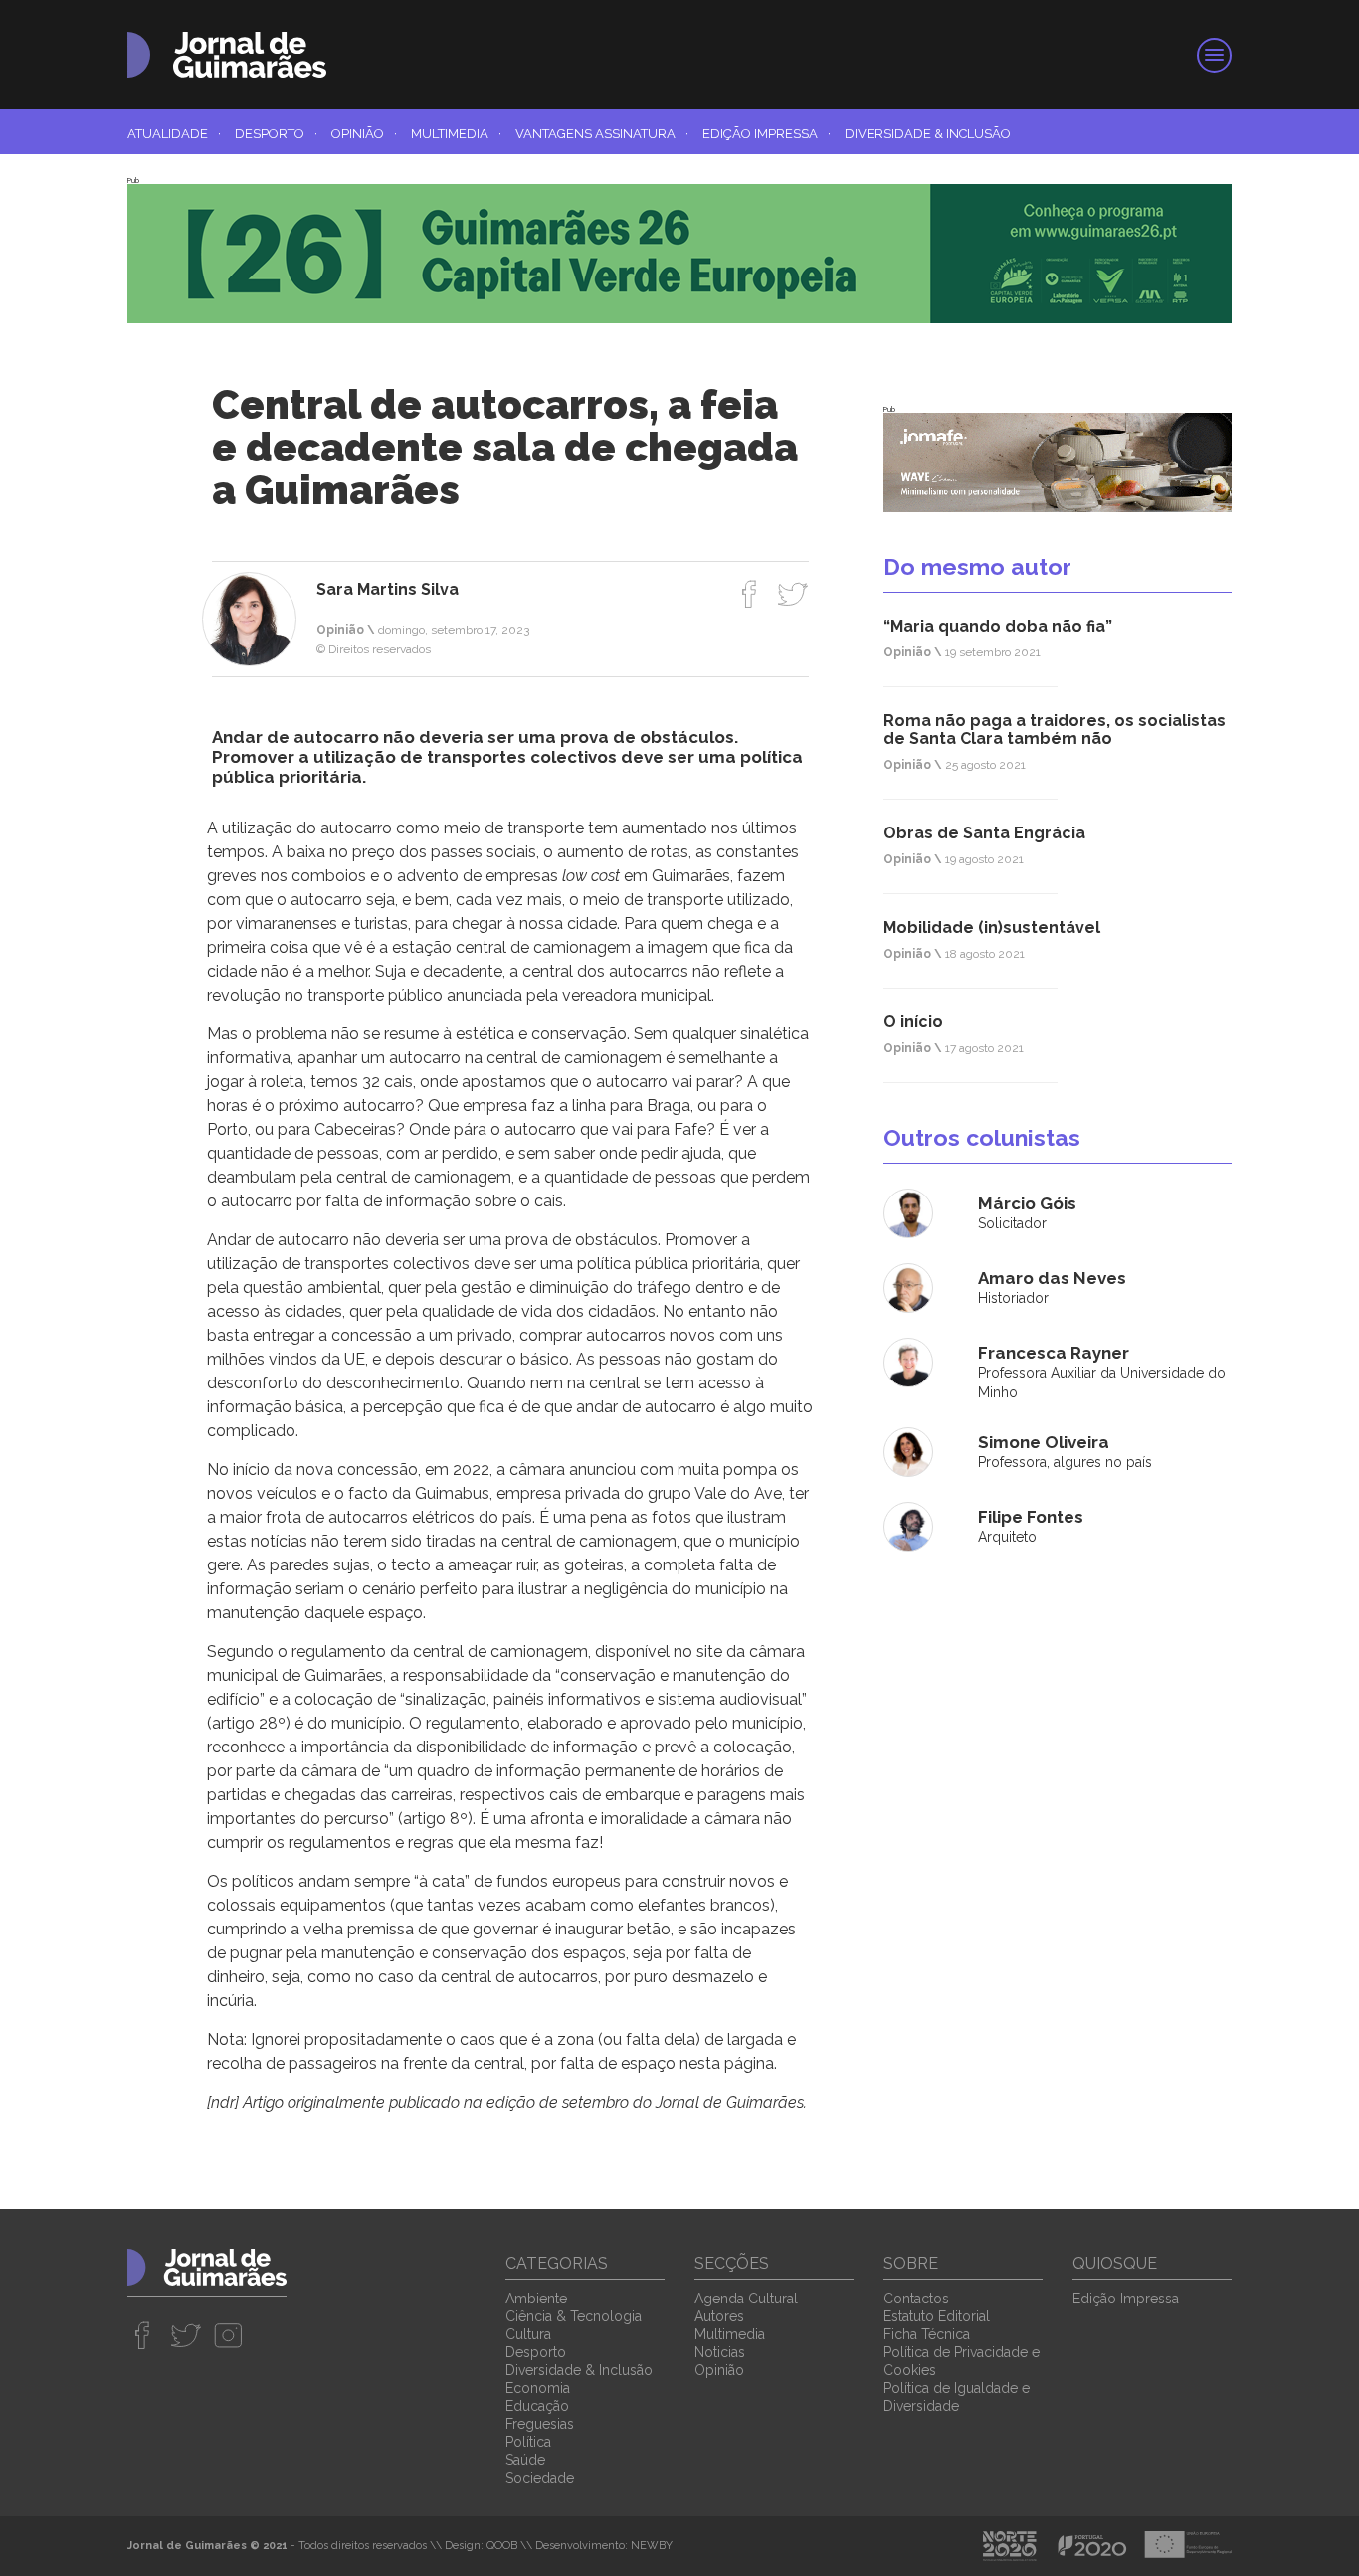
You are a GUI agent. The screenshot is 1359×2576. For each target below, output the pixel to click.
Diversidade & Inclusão (928, 134)
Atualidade (174, 134)
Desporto (276, 134)
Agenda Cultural (746, 2299)
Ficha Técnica (927, 2334)
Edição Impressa (767, 134)
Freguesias (540, 2424)
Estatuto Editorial (937, 2316)
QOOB (502, 2546)
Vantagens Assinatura (602, 134)
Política (528, 2442)
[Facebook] (750, 594)
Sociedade (540, 2478)
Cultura (528, 2334)
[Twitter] (792, 594)
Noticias (720, 2352)
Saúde (525, 2460)
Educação (537, 2406)
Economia (538, 2388)
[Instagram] (228, 2335)
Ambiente (536, 2299)
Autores (719, 2316)
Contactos (916, 2299)
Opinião (364, 134)
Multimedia (456, 134)
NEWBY (652, 2546)
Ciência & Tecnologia (574, 2316)
